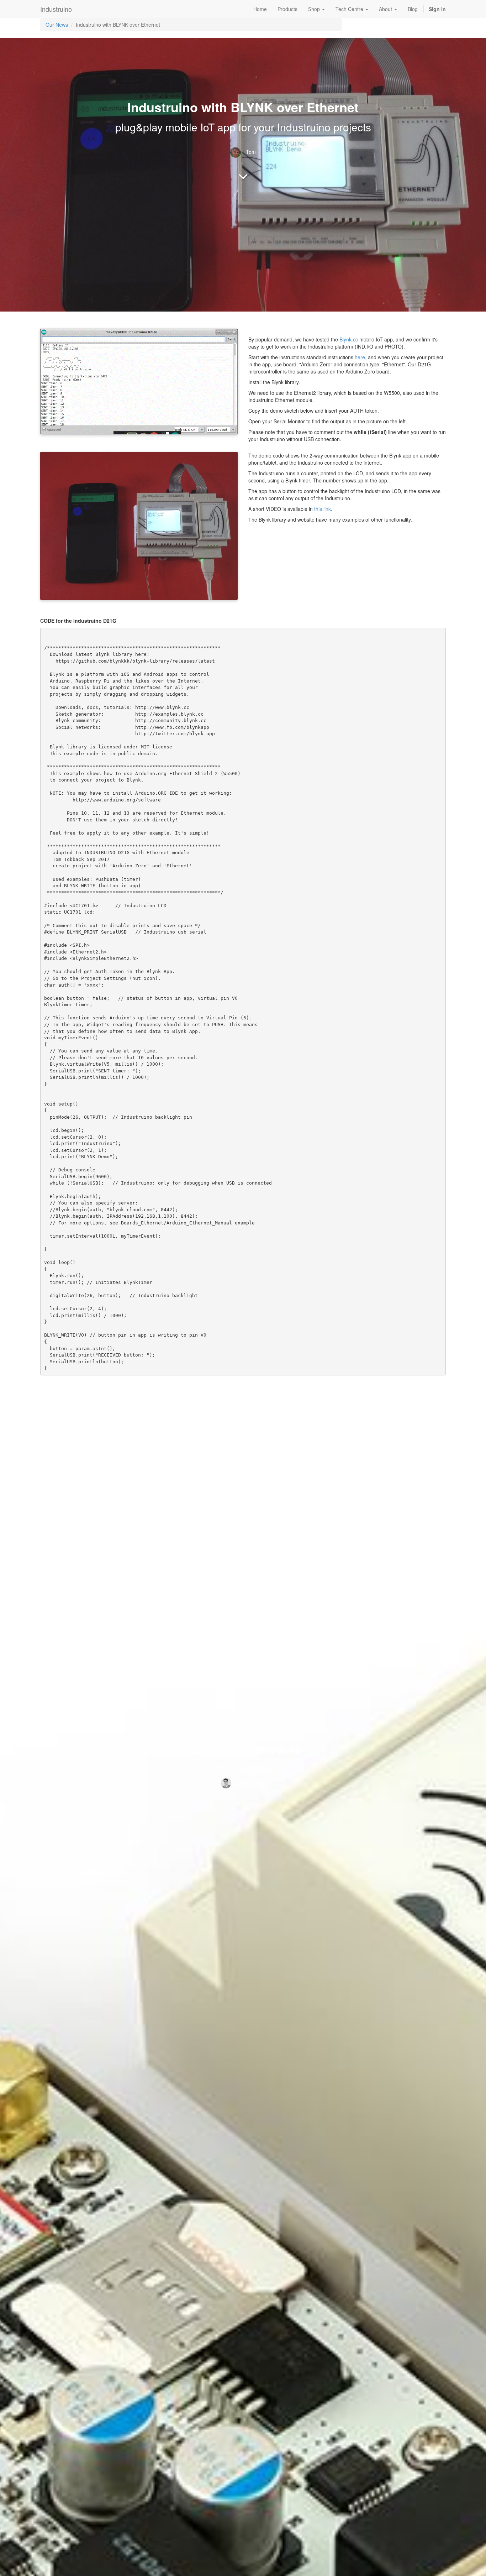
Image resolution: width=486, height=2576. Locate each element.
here (360, 357)
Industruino (56, 9)
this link (323, 509)
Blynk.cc (349, 339)
